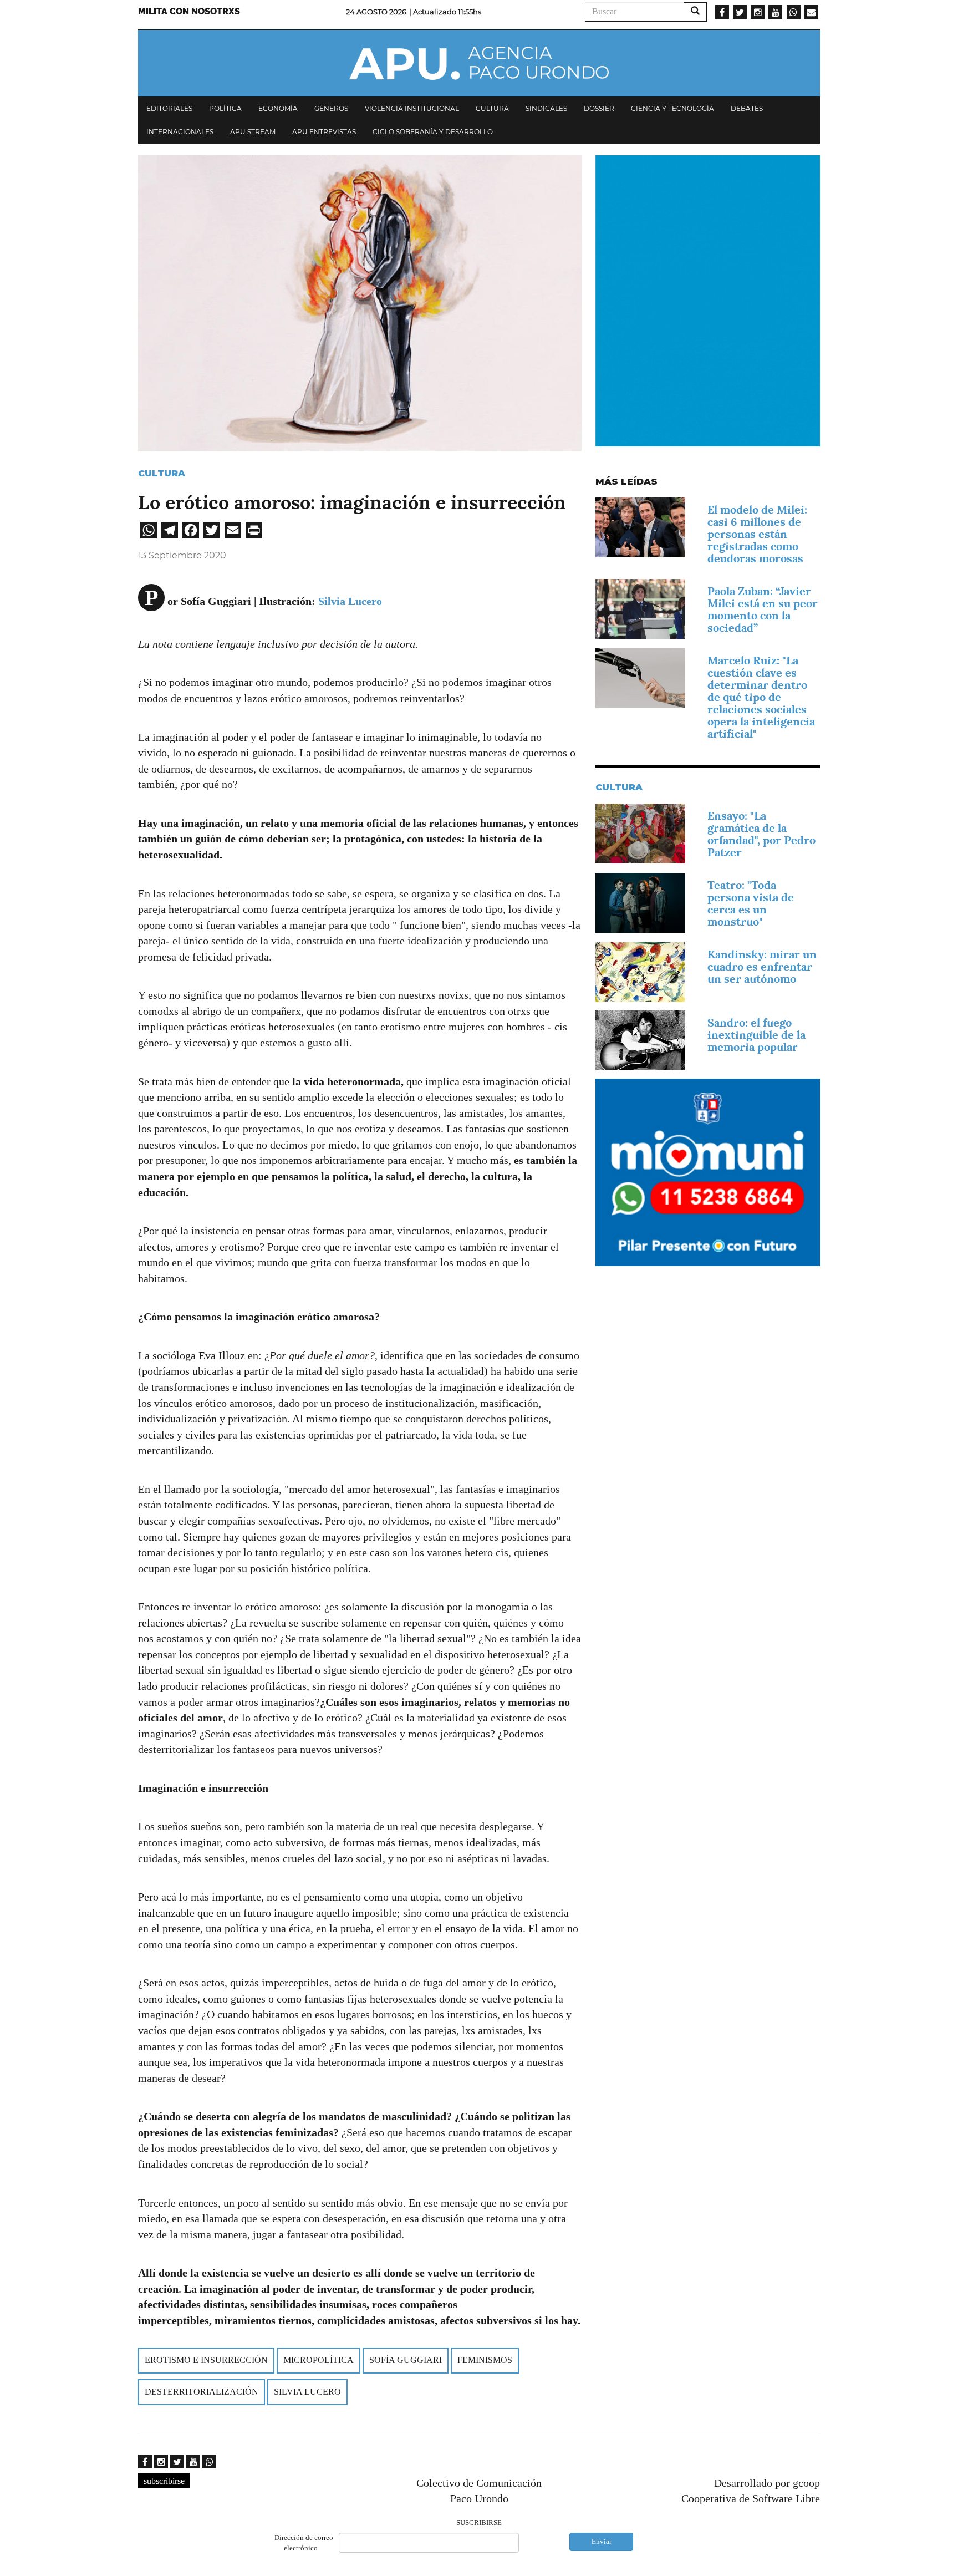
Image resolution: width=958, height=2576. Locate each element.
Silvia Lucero (350, 601)
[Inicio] (479, 63)
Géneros (331, 108)
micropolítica (319, 2360)
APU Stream (253, 132)
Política (225, 108)
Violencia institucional (412, 108)
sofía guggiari (406, 2360)
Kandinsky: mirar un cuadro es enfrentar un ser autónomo (762, 967)
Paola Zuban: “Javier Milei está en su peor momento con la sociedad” (763, 609)
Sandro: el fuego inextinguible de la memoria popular (756, 1035)
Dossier (599, 108)
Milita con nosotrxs (189, 11)
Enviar (602, 2541)
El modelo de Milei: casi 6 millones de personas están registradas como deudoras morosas (757, 534)
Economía (278, 108)
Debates (747, 108)
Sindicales (546, 108)
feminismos (485, 2360)
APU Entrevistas (324, 132)
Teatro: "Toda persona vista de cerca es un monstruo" (751, 903)
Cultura (492, 108)
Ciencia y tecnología (672, 108)
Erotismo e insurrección (206, 2360)
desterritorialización (202, 2392)
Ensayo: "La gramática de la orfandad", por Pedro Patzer (761, 834)
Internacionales (180, 132)
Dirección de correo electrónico (304, 2543)
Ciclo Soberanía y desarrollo (433, 132)
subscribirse (164, 2481)
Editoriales (169, 108)
